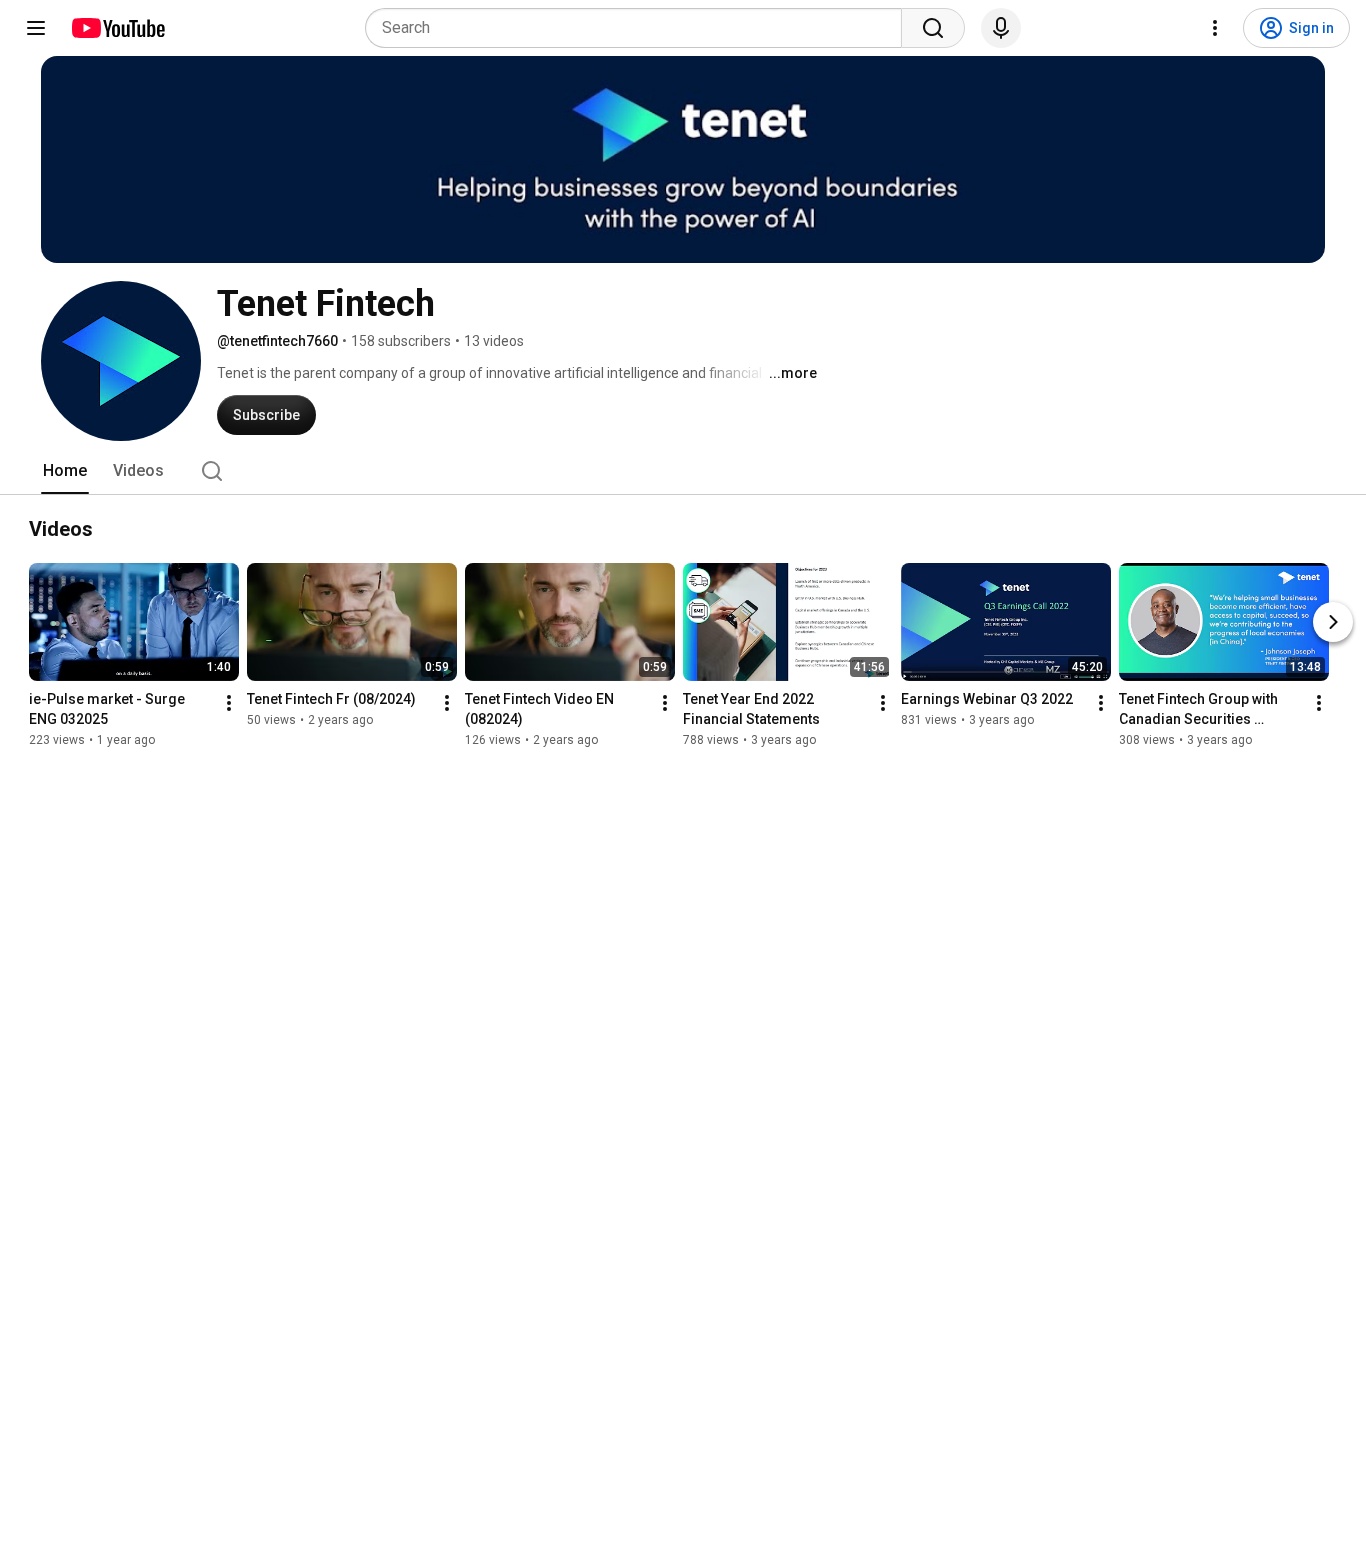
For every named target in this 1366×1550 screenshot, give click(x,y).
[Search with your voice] (1001, 28)
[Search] (933, 28)
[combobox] (639, 28)
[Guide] (36, 28)
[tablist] (683, 471)
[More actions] (229, 703)
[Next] (1333, 622)
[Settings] (1215, 28)
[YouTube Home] (117, 28)
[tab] (65, 471)
